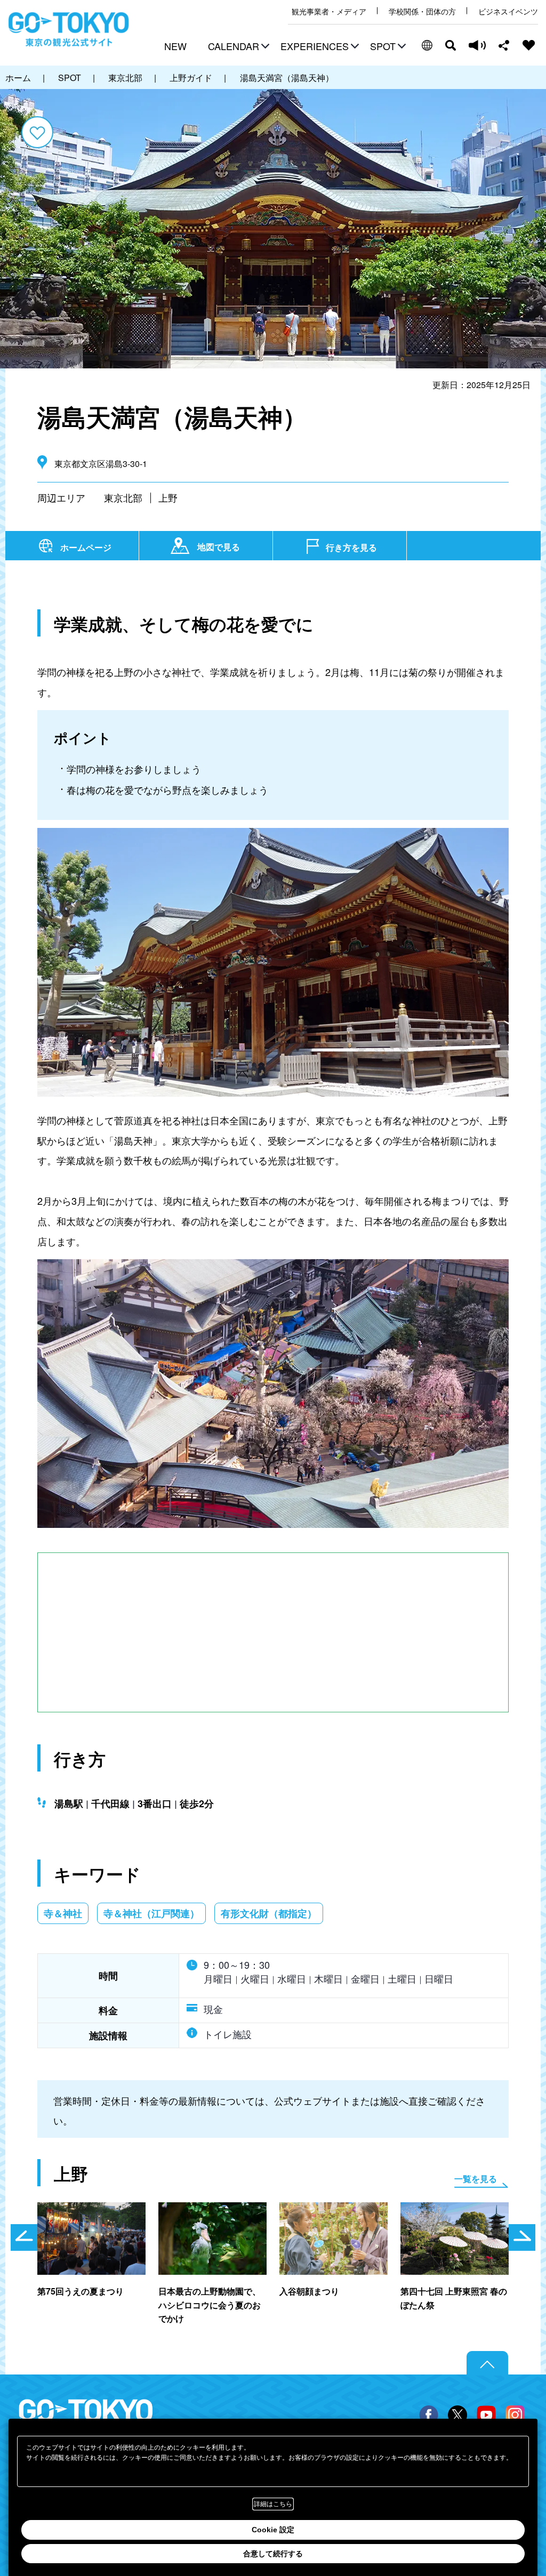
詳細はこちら (273, 2504)
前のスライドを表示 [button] (24, 2237)
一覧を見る (476, 2179)
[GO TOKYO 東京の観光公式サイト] (69, 29)
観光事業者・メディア (329, 11)
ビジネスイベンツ (508, 11)
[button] (237, 47)
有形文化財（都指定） (269, 1913)
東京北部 (123, 497)
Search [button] (451, 45)
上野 (168, 497)
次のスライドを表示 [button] (522, 2237)
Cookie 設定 (273, 2530)
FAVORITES (529, 45)
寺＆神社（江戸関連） (151, 1913)
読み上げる (477, 45)
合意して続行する (273, 2554)
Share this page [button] (504, 45)
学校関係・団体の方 (422, 11)
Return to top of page (487, 2363)
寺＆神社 (63, 1913)
